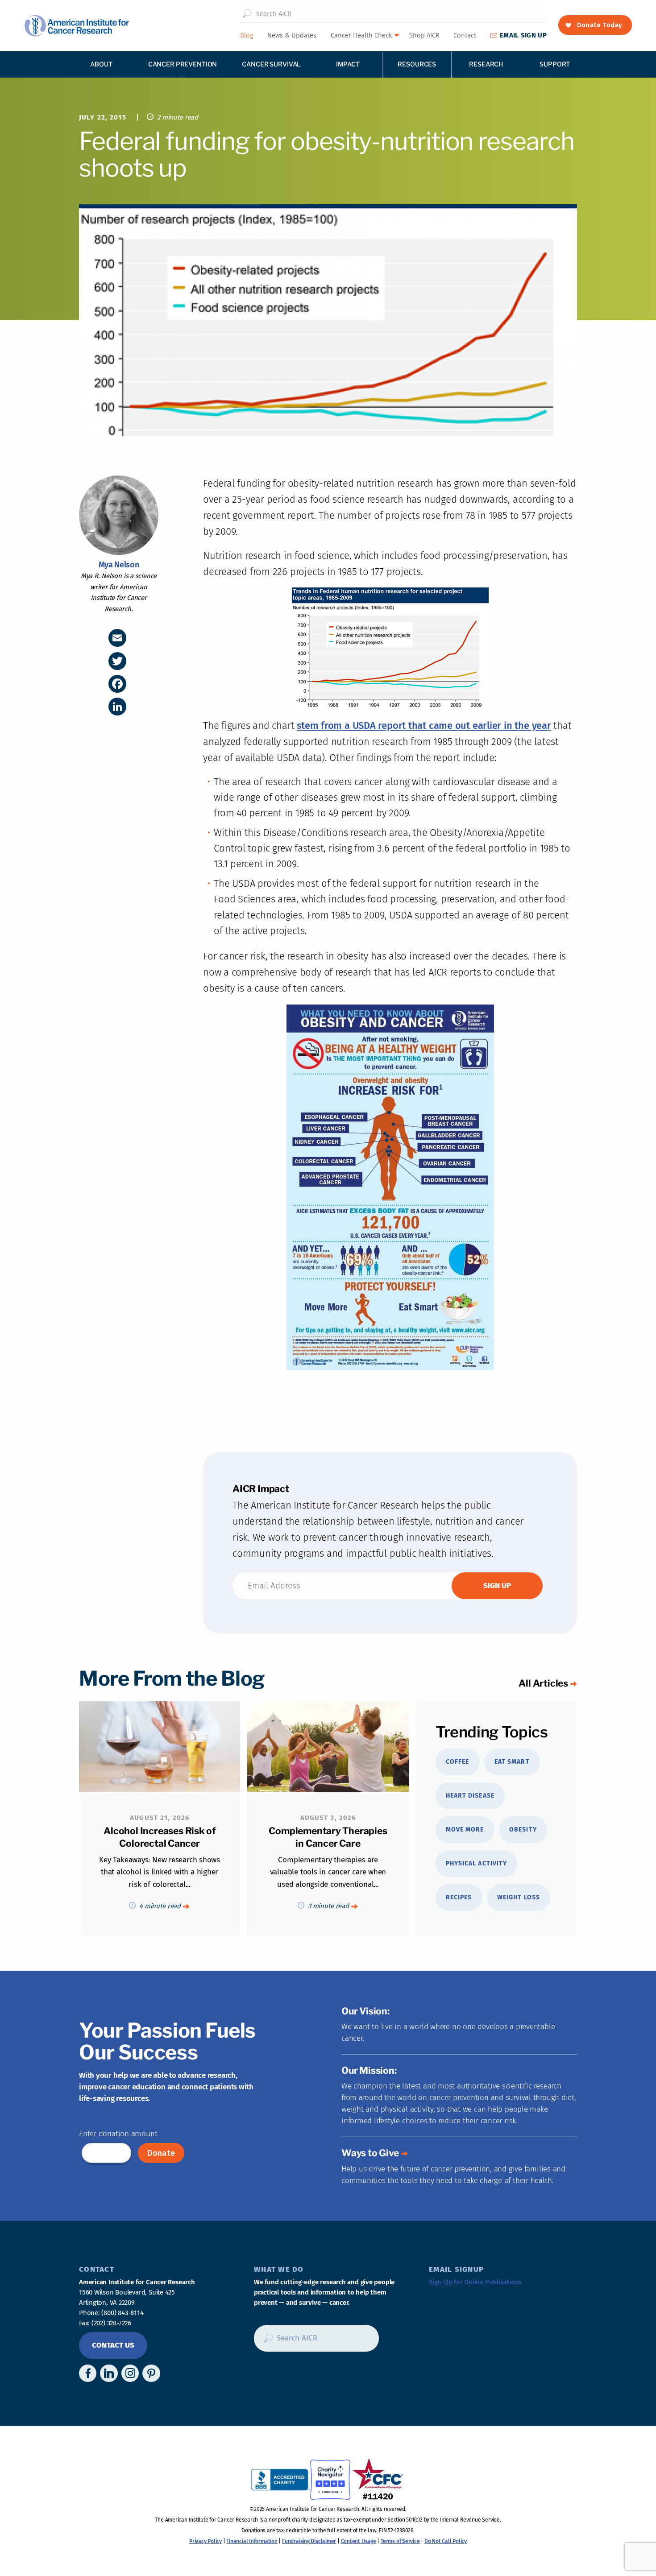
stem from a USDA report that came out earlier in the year (424, 726)
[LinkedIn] (117, 707)
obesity (523, 1830)
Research (486, 64)
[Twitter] (117, 661)
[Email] (117, 638)
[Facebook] (117, 684)
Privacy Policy (206, 2541)
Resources (417, 64)
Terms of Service (400, 2541)
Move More (465, 1830)
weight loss (519, 1897)
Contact (465, 35)
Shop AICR (424, 35)
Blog (247, 35)
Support (555, 64)
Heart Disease (470, 1796)
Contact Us (113, 2345)
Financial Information (252, 2541)
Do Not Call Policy (446, 2541)
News (292, 35)
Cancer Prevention (183, 64)
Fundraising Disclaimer (309, 2541)
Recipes (459, 1897)
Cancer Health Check (361, 35)
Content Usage (359, 2541)
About (101, 64)
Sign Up (523, 35)
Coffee (457, 1762)
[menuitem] (246, 35)
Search (247, 14)
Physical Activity (476, 1863)
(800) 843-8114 (122, 2313)
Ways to (370, 2153)
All (543, 1683)
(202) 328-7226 (111, 2323)
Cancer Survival (271, 64)
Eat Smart (512, 1762)
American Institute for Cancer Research (77, 26)
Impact (348, 64)
